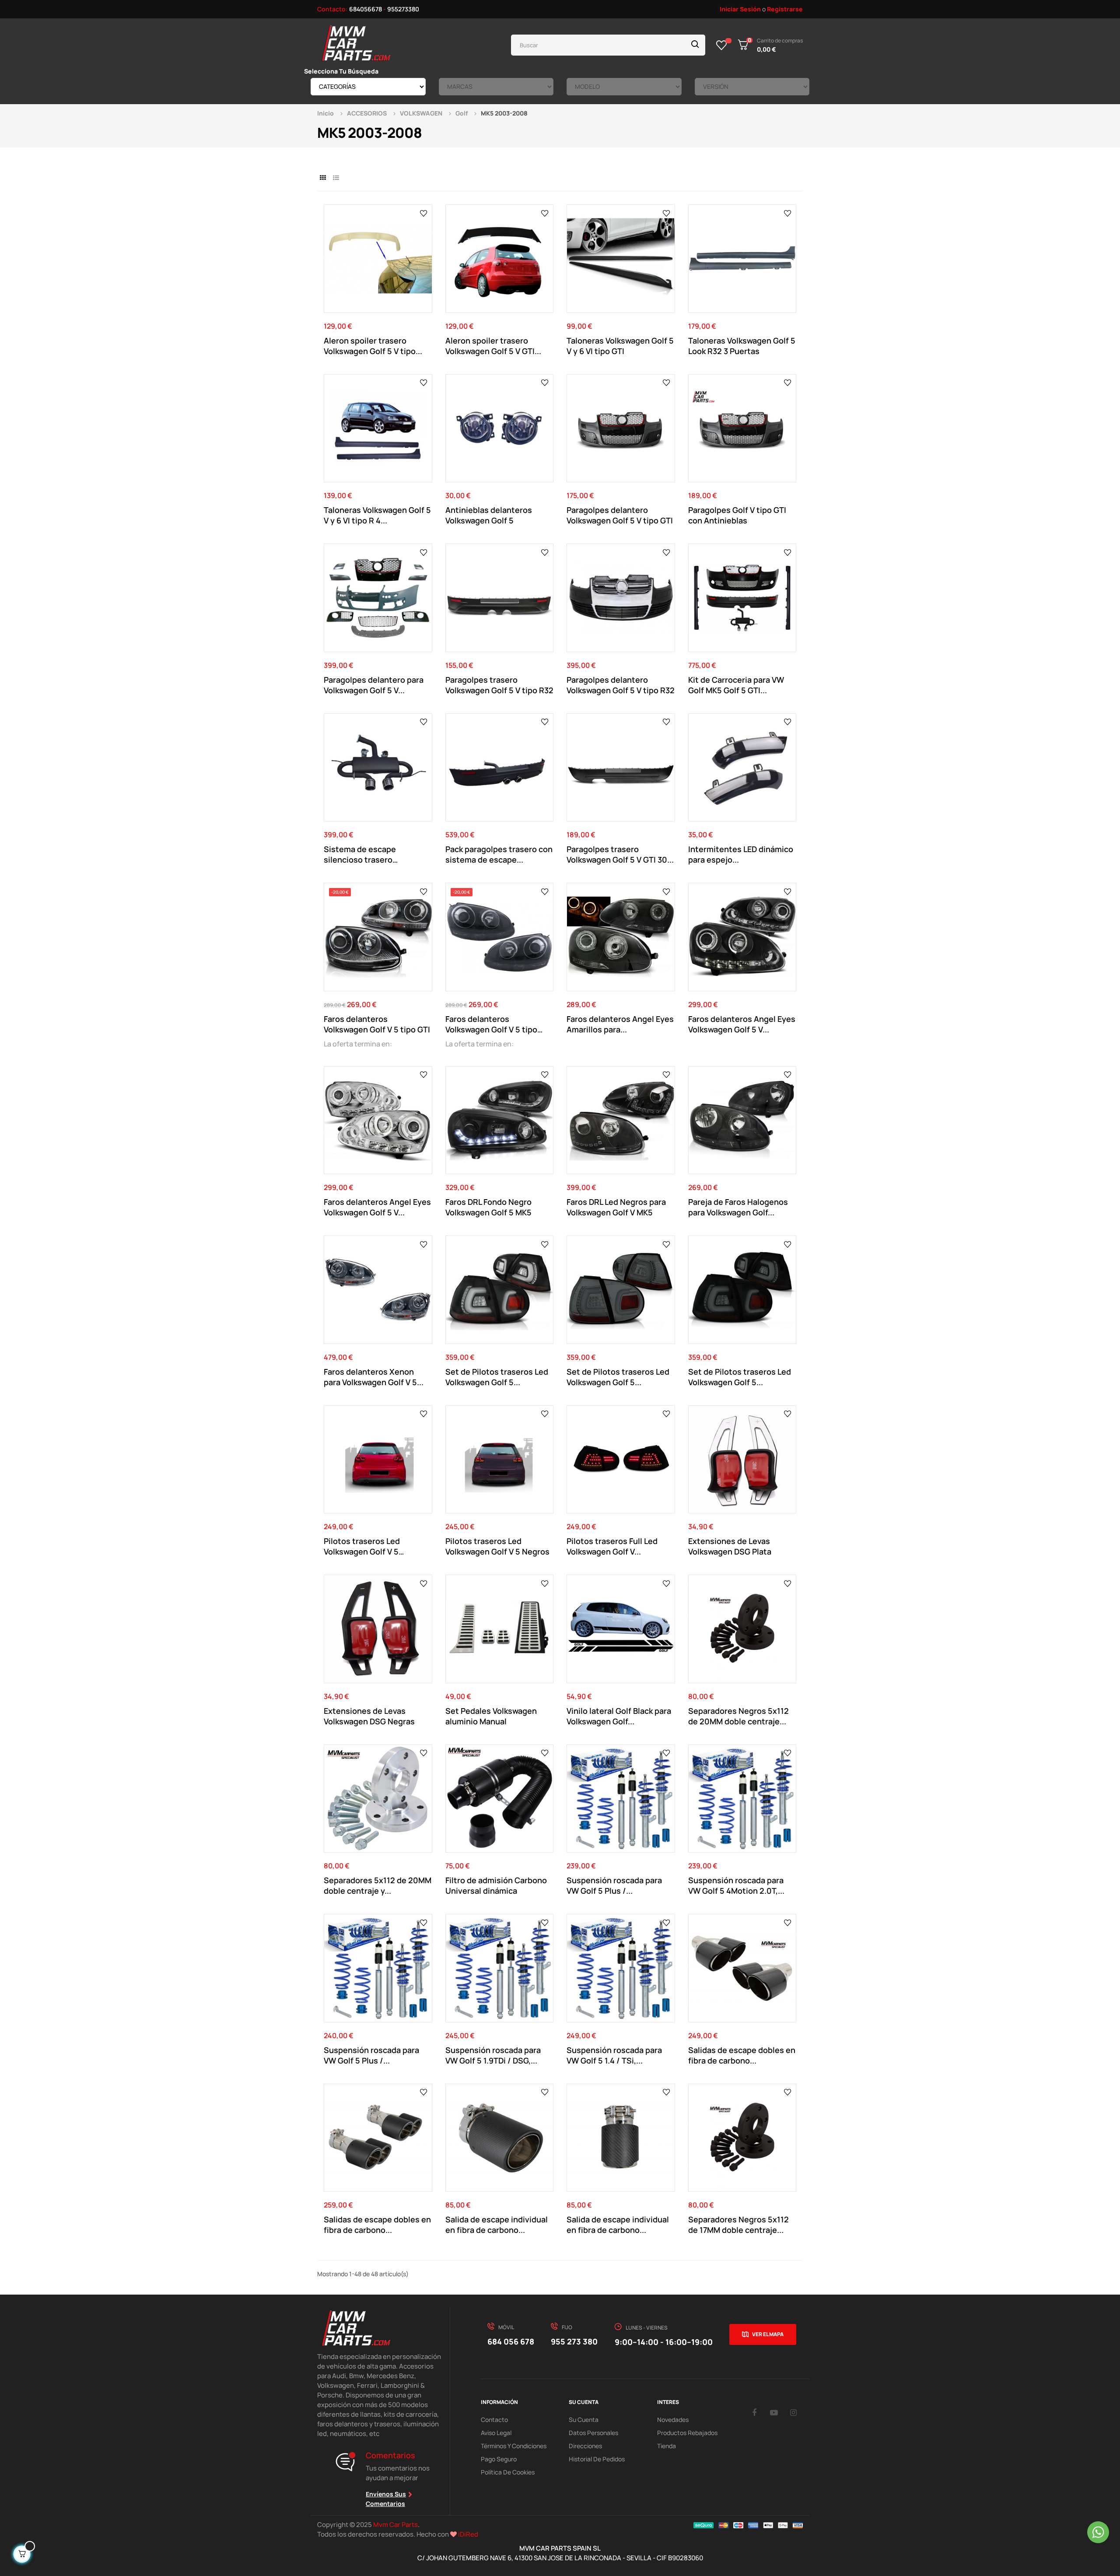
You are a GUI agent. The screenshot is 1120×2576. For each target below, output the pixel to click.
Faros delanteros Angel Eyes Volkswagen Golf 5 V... (742, 1024)
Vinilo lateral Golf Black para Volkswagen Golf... (619, 1716)
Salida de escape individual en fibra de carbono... (497, 2225)
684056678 (366, 9)
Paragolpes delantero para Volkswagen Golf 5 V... (374, 685)
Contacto (494, 2420)
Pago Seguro (499, 2459)
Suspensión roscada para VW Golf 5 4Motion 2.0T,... (736, 1885)
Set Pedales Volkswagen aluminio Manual (491, 1716)
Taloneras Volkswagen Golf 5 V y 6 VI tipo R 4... (377, 515)
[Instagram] (794, 2412)
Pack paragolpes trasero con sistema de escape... (499, 854)
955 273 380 (574, 2341)
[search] (695, 45)
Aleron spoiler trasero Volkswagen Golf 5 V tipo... (373, 346)
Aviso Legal (496, 2433)
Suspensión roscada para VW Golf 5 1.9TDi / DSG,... (493, 2055)
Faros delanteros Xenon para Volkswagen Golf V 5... (374, 1377)
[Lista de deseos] (722, 45)
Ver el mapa (768, 2334)
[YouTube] (774, 2412)
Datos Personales (593, 2433)
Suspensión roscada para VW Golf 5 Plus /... (614, 1885)
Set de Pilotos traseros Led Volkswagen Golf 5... (497, 1377)
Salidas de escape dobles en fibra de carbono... (742, 2055)
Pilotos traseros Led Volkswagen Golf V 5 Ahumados (362, 1546)
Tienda (667, 2446)
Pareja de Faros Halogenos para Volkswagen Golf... (738, 1207)
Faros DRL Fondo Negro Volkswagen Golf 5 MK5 (488, 1207)
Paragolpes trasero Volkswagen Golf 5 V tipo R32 (499, 685)
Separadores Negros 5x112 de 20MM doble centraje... (738, 1716)
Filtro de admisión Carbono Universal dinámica (496, 1885)
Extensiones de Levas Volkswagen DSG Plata (730, 1546)
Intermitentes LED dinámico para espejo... (741, 854)
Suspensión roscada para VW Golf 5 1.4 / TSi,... (614, 2055)
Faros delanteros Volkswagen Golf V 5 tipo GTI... (491, 1024)
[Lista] (336, 177)
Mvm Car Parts (395, 2525)
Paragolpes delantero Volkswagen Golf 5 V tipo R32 (621, 685)
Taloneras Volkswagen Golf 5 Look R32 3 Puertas (742, 346)
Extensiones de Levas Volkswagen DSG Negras (369, 1716)
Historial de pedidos (597, 2459)
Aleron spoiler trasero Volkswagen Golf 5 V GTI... (493, 346)
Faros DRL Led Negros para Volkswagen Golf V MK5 (616, 1207)
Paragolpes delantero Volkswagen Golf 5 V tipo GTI (620, 515)
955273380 (403, 9)
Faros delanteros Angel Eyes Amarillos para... (620, 1024)
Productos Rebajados (687, 2433)
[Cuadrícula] (323, 177)
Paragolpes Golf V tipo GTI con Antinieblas (737, 515)
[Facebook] (754, 2412)
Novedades (673, 2420)
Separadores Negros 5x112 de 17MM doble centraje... (738, 2225)
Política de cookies (508, 2472)
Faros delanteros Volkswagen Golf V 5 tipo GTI (377, 1024)
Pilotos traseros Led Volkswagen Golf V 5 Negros (497, 1546)
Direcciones (585, 2446)
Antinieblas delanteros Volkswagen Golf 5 (489, 515)
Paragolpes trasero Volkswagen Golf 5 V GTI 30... (620, 854)
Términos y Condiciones (514, 2446)
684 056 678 (511, 2341)
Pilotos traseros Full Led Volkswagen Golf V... (612, 1546)
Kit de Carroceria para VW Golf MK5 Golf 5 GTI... (736, 685)
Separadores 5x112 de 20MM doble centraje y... (378, 1885)
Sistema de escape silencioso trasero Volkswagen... (360, 854)
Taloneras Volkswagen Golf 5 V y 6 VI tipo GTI (620, 346)
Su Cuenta (584, 2420)
